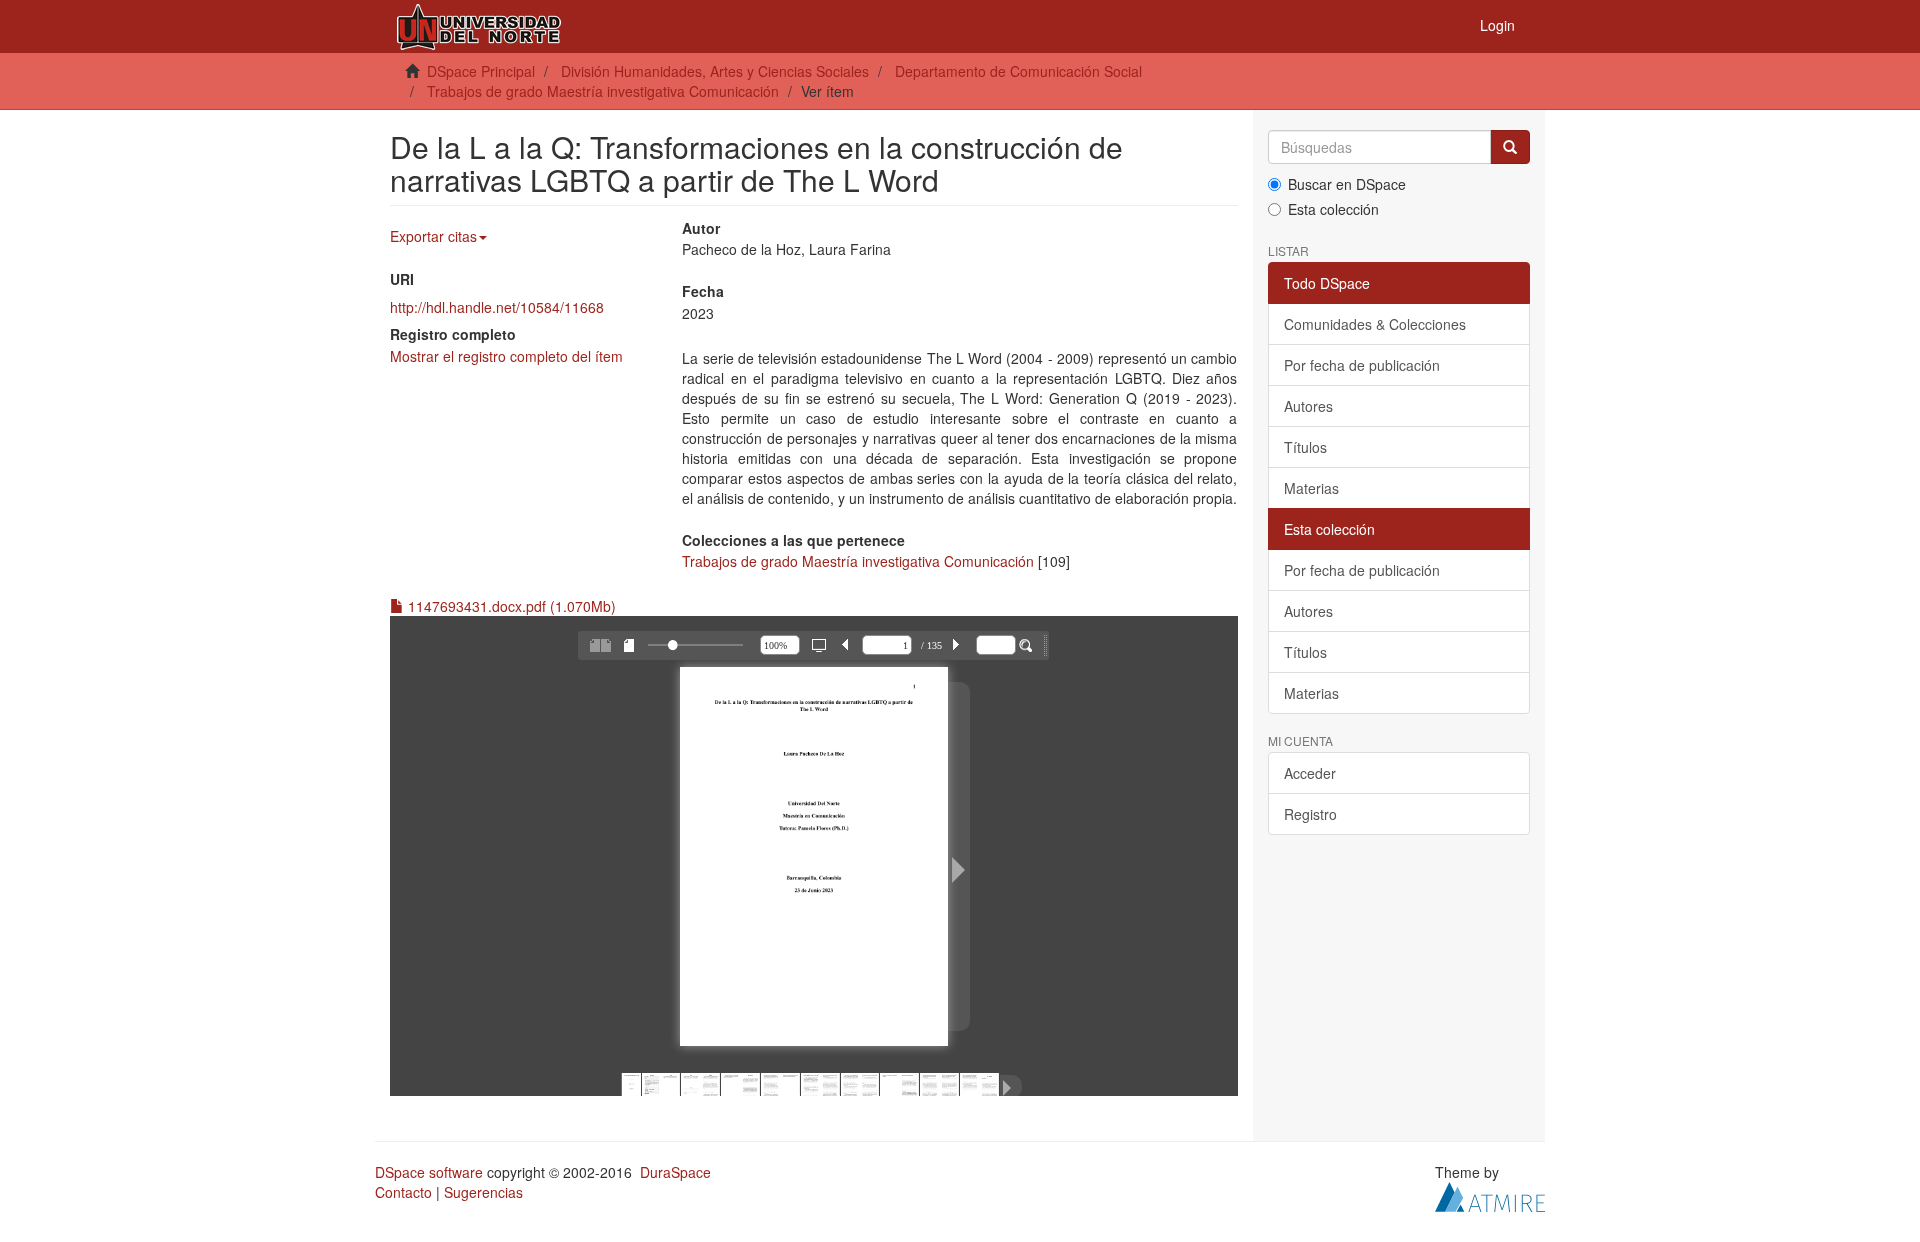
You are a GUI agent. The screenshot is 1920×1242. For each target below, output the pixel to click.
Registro (1310, 814)
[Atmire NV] (1490, 1195)
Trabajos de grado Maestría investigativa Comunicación (603, 91)
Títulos (1305, 447)
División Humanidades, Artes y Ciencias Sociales (715, 71)
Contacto (403, 1192)
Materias (1311, 488)
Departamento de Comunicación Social (1018, 71)
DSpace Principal (481, 71)
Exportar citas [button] (433, 236)
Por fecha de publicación (1362, 365)
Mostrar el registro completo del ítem (506, 356)
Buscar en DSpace (1347, 184)
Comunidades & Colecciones (1375, 324)
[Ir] (1510, 147)
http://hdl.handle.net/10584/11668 (497, 307)
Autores (1308, 406)
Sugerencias (483, 1192)
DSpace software (429, 1172)
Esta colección (1333, 209)
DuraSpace (675, 1172)
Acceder (1310, 773)
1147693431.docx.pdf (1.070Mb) (510, 606)
